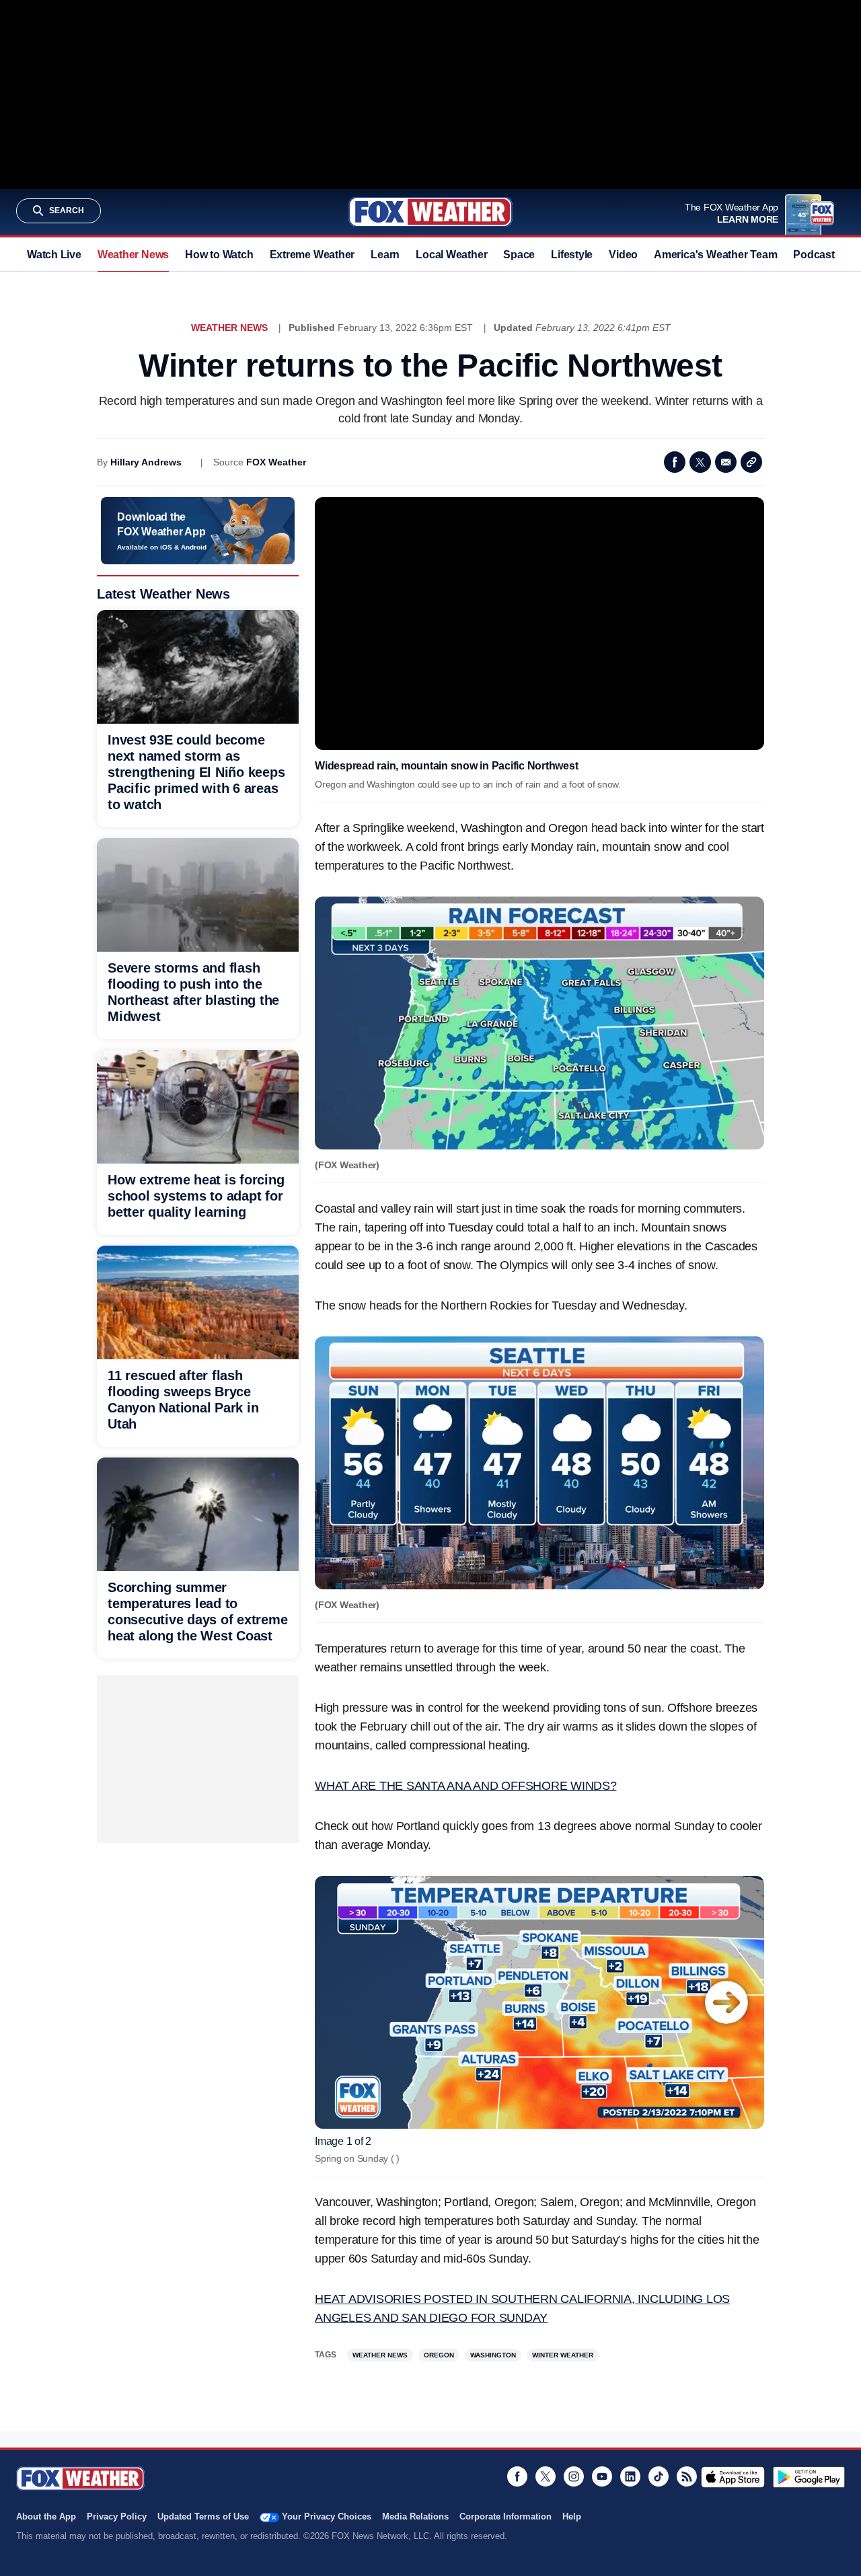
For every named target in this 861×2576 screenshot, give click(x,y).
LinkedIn (630, 2476)
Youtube (602, 2476)
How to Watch (219, 255)
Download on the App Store (733, 2477)
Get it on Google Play (809, 2477)
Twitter (700, 462)
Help (572, 2516)
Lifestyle (572, 255)
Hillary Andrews (146, 462)
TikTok (659, 2476)
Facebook (675, 462)
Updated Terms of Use (203, 2516)
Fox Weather (430, 212)
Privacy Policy (117, 2516)
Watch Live (54, 255)
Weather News (133, 255)
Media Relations (415, 2516)
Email (726, 462)
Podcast (814, 255)
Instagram (574, 2476)
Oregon (439, 2355)
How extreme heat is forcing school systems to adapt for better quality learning (196, 1196)
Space (519, 255)
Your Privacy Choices (327, 2516)
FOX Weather (276, 462)
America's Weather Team (715, 255)
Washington (493, 2355)
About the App (46, 2516)
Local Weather (451, 255)
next (726, 2002)
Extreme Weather (312, 255)
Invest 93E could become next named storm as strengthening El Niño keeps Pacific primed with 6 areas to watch (196, 772)
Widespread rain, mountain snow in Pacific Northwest (446, 766)
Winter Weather (563, 2355)
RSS (687, 2476)
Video (623, 255)
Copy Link (751, 462)
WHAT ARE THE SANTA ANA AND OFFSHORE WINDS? (466, 1786)
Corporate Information (506, 2516)
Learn (385, 255)
